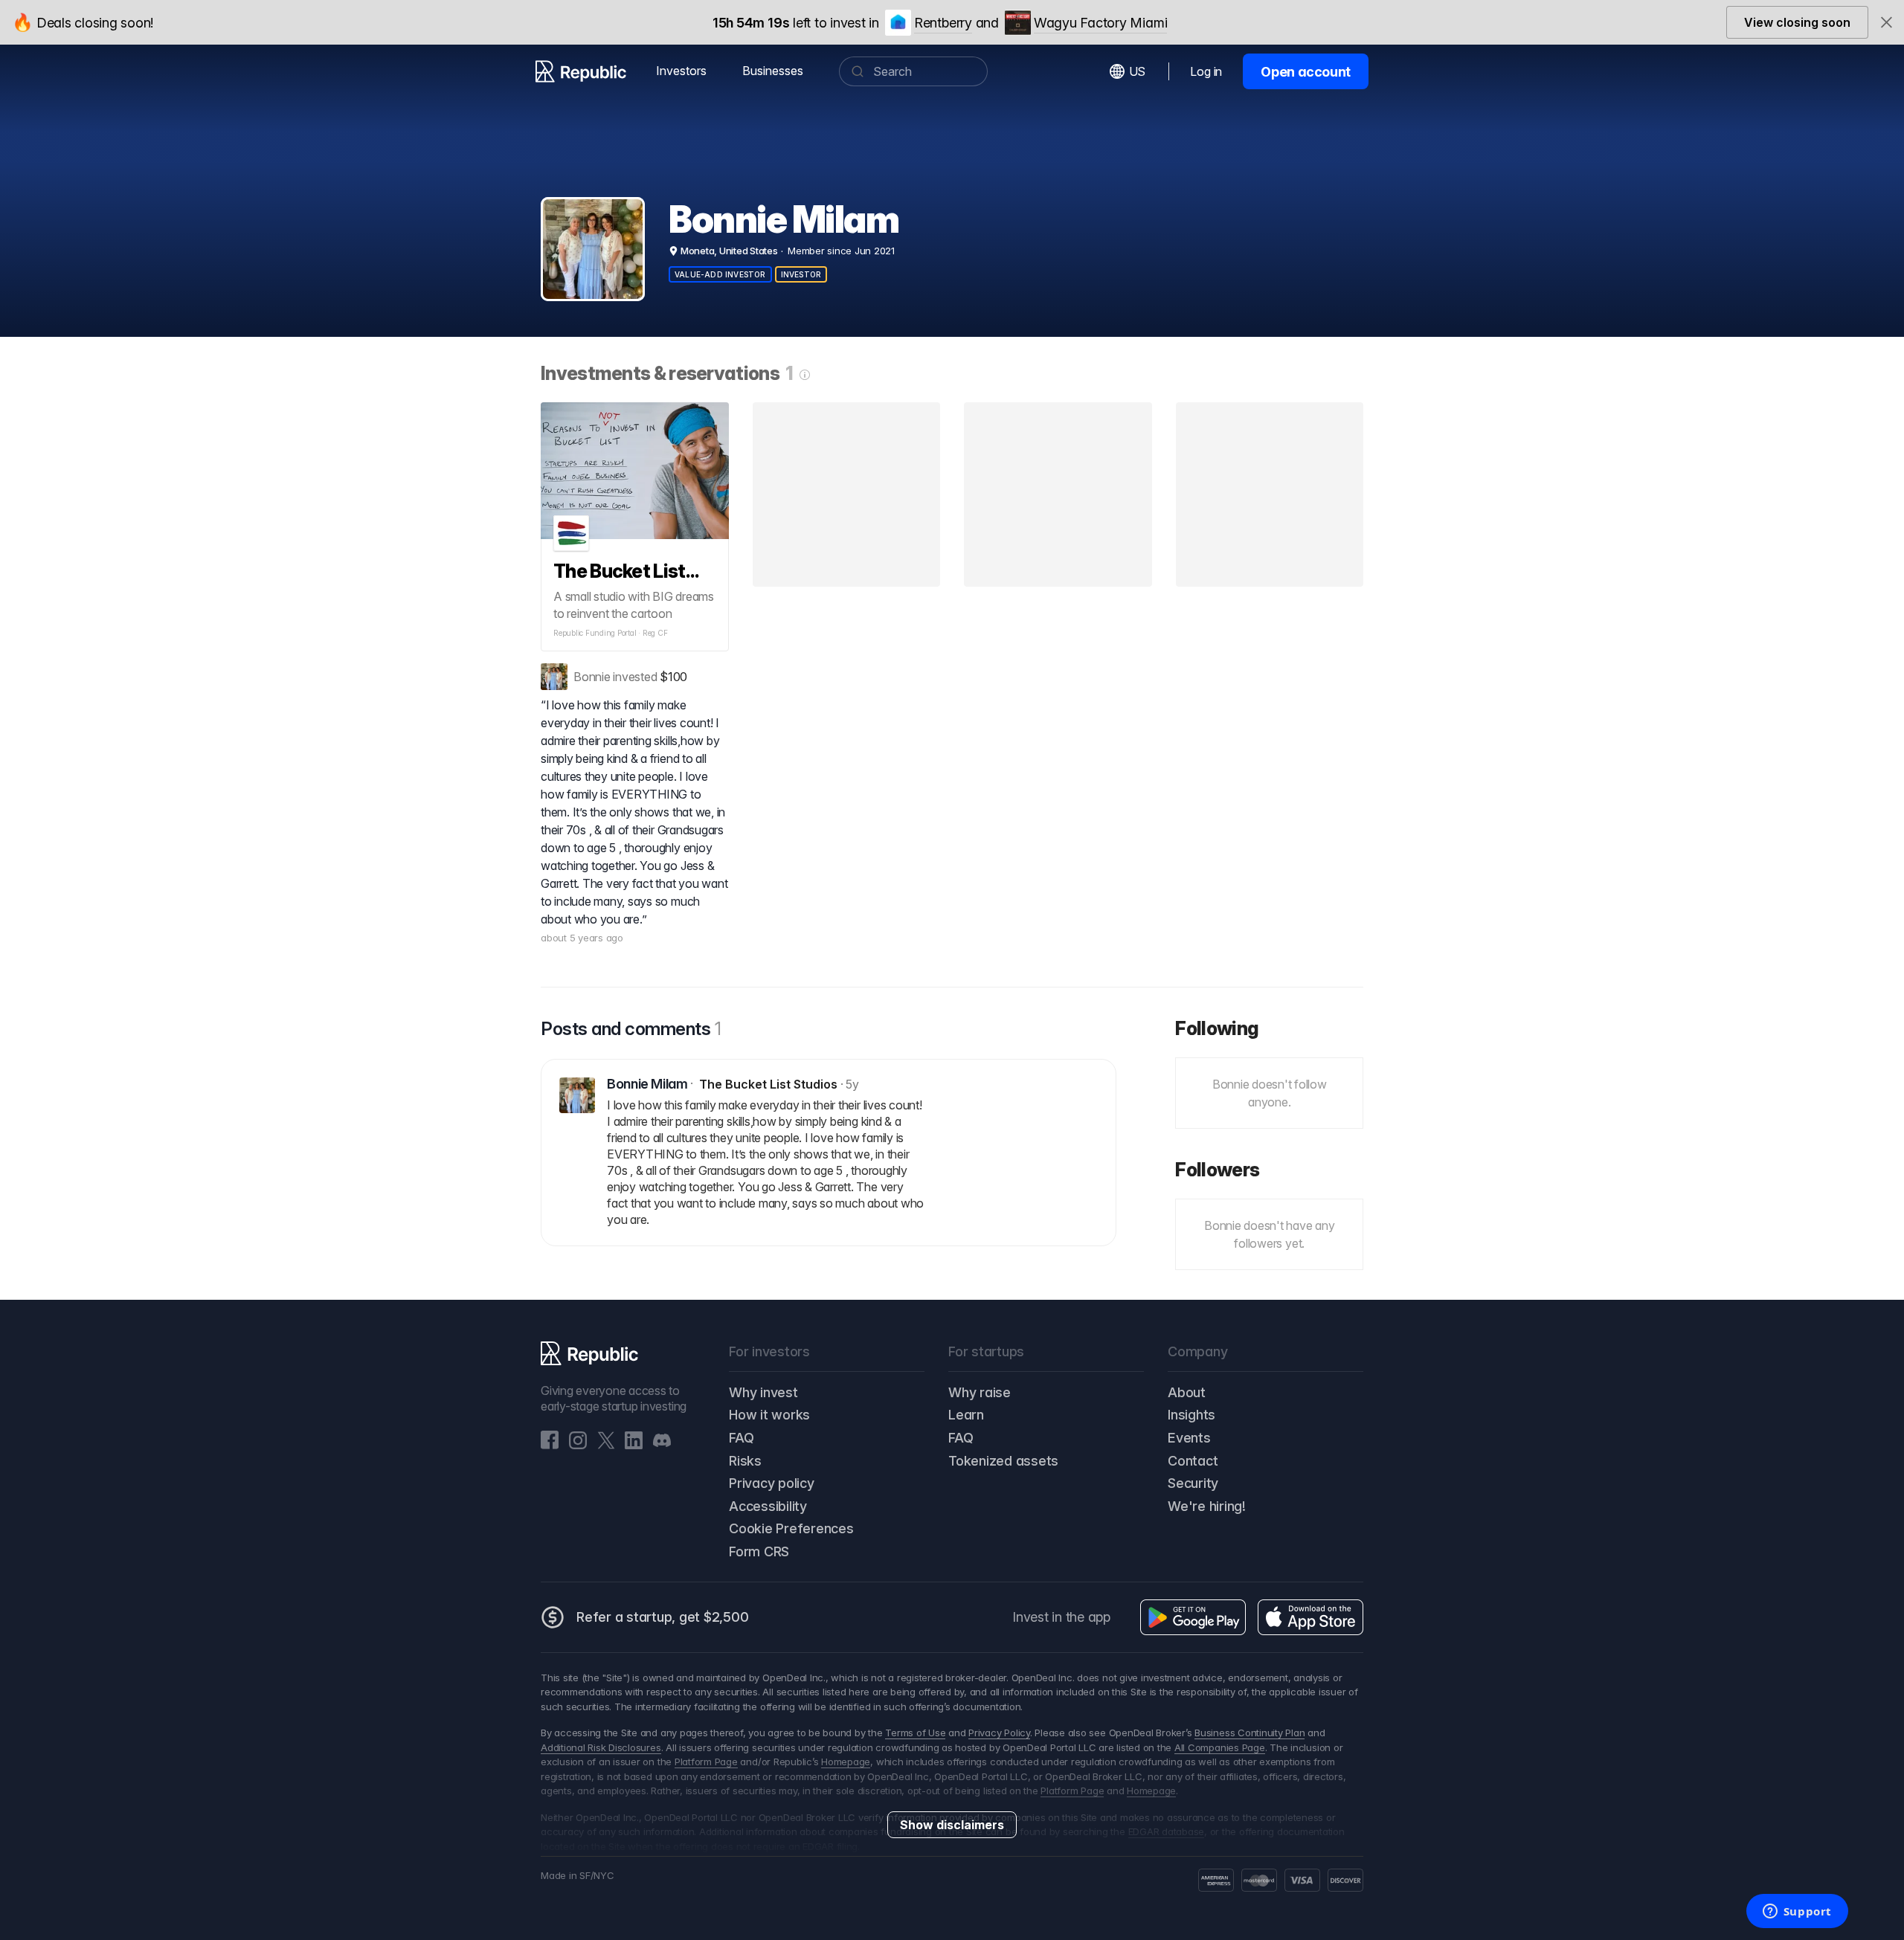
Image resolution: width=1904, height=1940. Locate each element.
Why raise (980, 1392)
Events (1189, 1438)
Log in (1206, 71)
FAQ (741, 1438)
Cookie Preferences (791, 1528)
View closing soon (1797, 22)
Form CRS (759, 1551)
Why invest (763, 1392)
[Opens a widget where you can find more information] (1797, 1912)
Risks (745, 1461)
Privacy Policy (999, 1733)
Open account (1306, 72)
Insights (1191, 1415)
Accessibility (768, 1506)
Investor (801, 274)
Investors (681, 71)
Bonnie (592, 677)
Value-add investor (720, 274)
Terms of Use (915, 1733)
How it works (769, 1415)
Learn (966, 1415)
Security (1193, 1483)
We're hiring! (1207, 1506)
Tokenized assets (1003, 1461)
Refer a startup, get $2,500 (663, 1617)
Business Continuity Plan (1249, 1733)
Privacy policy (772, 1483)
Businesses (773, 71)
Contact (1193, 1461)
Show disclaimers (952, 1825)
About (1187, 1392)
